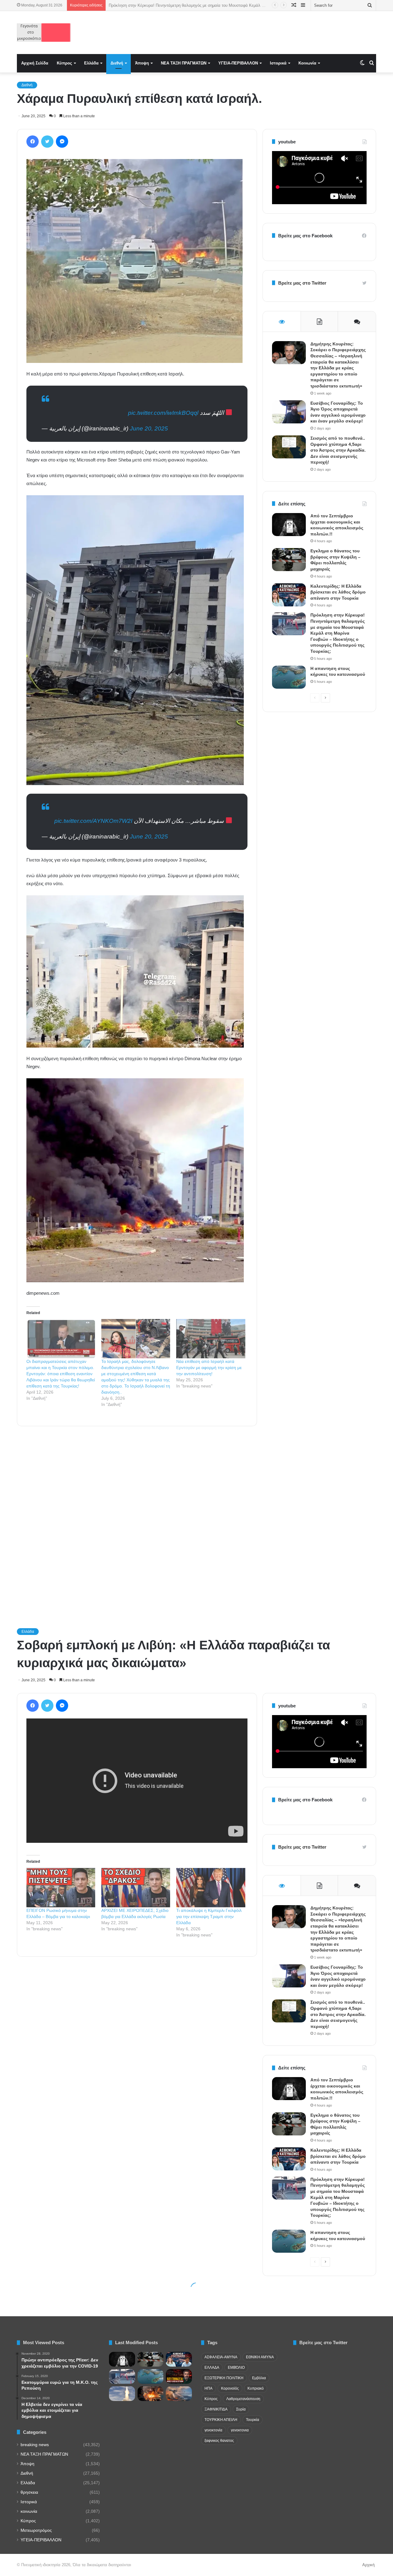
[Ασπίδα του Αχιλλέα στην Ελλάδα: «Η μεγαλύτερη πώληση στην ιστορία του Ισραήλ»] (122, 2394)
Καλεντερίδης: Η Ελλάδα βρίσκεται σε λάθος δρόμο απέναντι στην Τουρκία (338, 592)
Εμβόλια (259, 2378)
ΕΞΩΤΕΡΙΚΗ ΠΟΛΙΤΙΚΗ (224, 2378)
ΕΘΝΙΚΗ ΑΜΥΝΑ (260, 2357)
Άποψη (142, 63)
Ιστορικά (278, 63)
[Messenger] (62, 142)
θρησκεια (29, 2492)
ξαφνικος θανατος (219, 2441)
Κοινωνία (307, 63)
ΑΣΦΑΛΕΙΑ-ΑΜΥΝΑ (221, 2357)
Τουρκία (253, 2420)
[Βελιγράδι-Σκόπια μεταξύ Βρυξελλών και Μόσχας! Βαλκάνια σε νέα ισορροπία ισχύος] (179, 2394)
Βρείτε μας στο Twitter (302, 283)
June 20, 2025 (149, 428)
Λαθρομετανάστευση (243, 2399)
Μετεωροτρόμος (36, 2530)
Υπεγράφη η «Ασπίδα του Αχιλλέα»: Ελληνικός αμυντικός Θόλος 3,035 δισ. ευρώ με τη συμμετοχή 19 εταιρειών (208, 5)
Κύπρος (64, 63)
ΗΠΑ (208, 2388)
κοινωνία (29, 2511)
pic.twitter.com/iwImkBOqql (163, 413)
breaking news (35, 2445)
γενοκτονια (240, 2430)
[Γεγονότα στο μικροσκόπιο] (44, 33)
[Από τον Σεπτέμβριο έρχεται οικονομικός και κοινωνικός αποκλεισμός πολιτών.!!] (289, 525)
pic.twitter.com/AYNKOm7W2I (93, 821)
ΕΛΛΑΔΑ (212, 2368)
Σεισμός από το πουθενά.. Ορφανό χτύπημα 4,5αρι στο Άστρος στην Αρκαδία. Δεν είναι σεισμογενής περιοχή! (338, 450)
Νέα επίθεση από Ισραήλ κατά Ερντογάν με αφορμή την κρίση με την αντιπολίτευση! (209, 1368)
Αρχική (368, 2565)
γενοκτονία (213, 2430)
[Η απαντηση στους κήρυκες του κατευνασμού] (289, 677)
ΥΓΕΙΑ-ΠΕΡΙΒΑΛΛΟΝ (238, 63)
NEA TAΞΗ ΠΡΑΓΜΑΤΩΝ (184, 63)
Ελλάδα (91, 63)
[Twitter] (47, 142)
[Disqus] (137, 1519)
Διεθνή (117, 63)
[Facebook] (33, 142)
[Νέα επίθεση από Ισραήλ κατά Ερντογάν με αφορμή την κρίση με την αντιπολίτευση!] (211, 1339)
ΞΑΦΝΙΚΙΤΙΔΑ (216, 2409)
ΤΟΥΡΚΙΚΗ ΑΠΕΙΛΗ (221, 2420)
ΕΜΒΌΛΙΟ (236, 2368)
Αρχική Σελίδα (35, 63)
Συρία (241, 2409)
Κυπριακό (256, 2388)
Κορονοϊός (230, 2388)
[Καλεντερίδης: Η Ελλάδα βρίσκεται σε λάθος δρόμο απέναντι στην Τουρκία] (289, 595)
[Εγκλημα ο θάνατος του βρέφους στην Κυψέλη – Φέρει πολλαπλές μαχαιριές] (289, 560)
